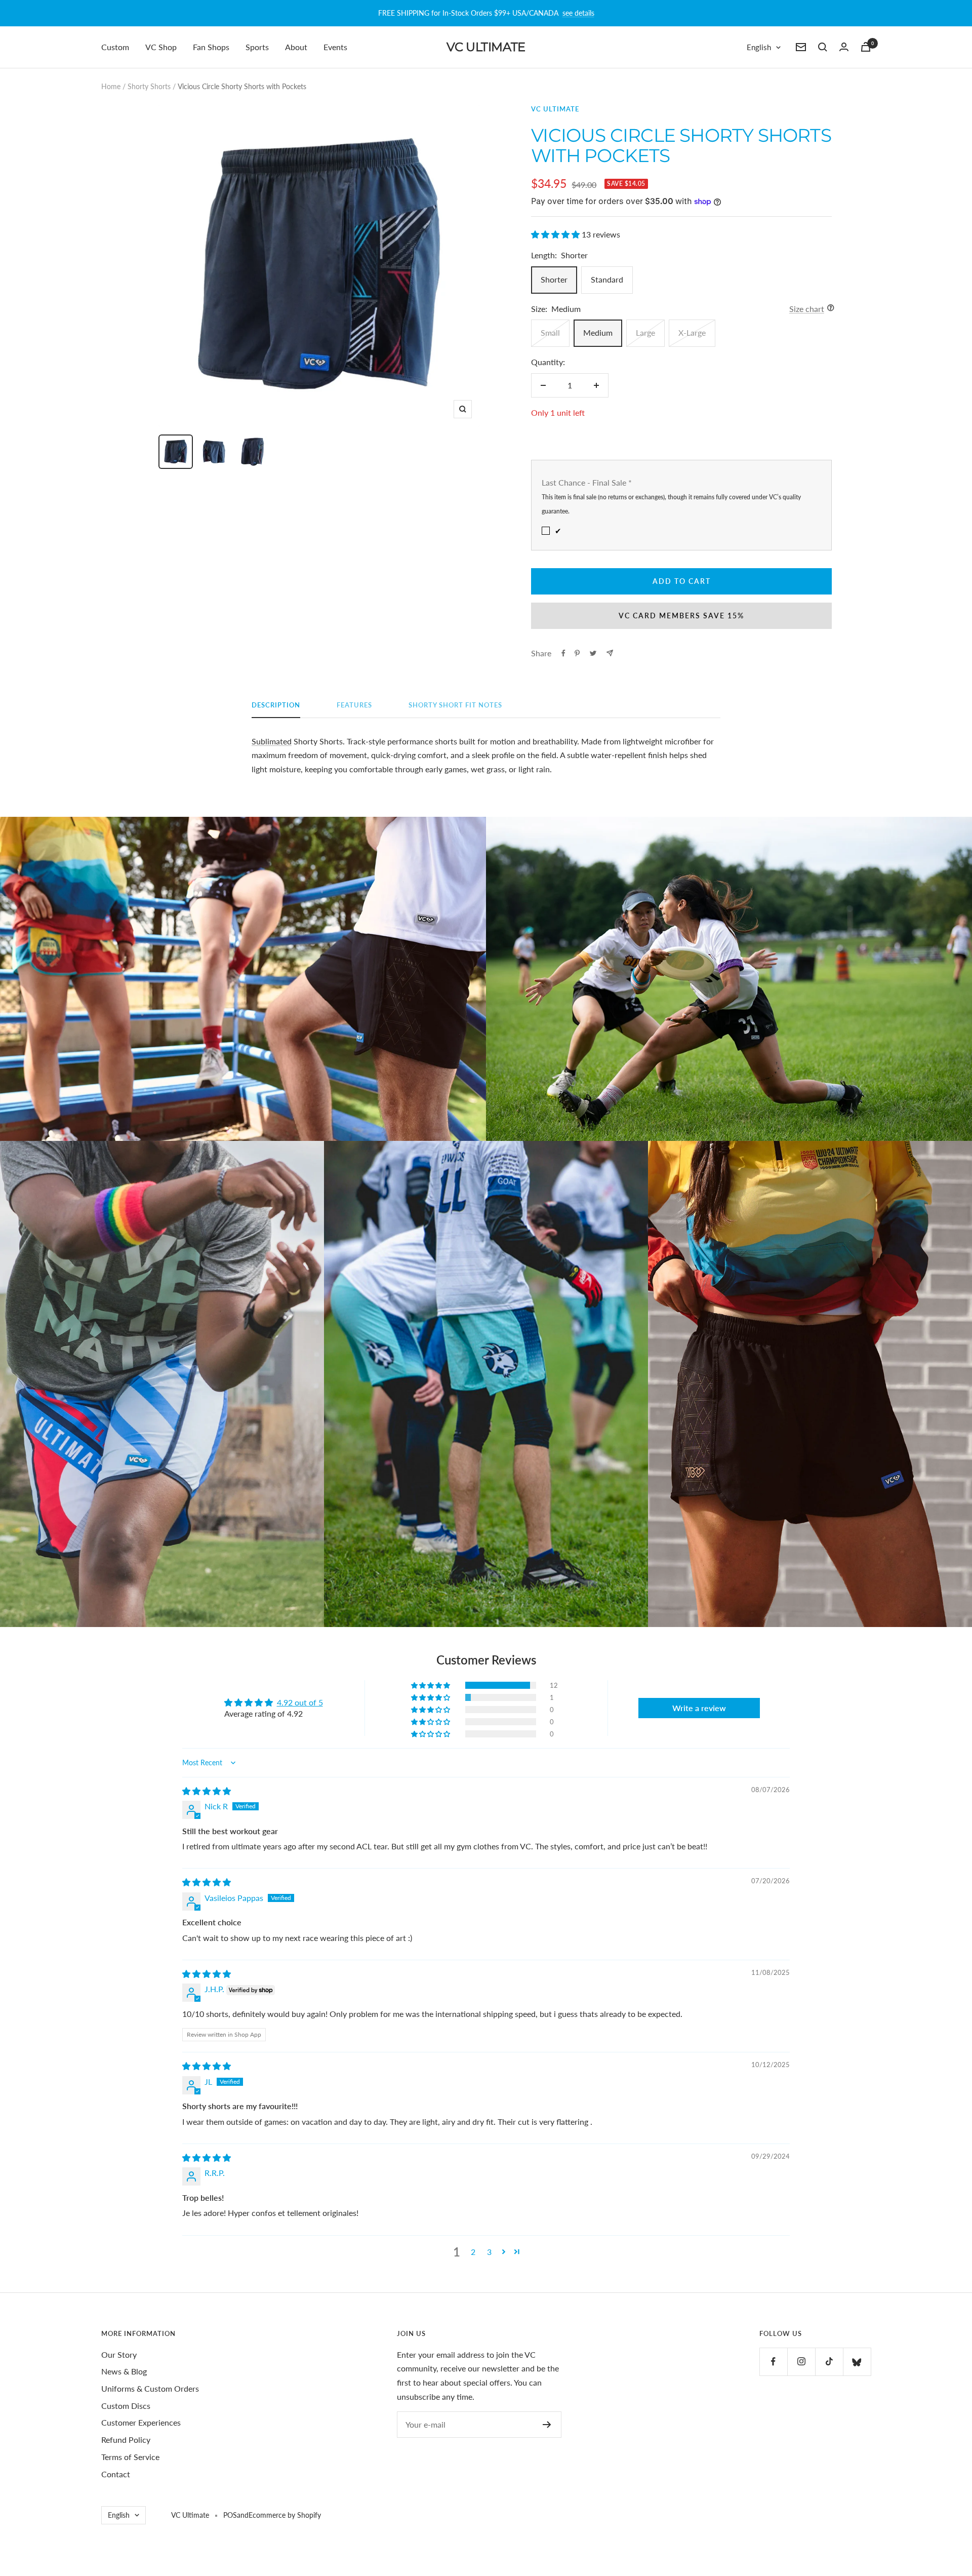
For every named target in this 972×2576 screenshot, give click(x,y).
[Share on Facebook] (563, 653)
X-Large (692, 332)
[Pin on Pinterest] (577, 653)
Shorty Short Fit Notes (455, 705)
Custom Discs (126, 2406)
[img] (207, 1791)
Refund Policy (126, 2440)
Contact (116, 2474)
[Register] (547, 2425)
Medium (598, 332)
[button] (556, 234)
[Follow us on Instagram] (801, 2362)
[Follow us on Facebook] (773, 2362)
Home (111, 86)
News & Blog (124, 2371)
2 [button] (473, 2252)
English (759, 47)
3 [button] (489, 2252)
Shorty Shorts (149, 86)
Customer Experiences (141, 2422)
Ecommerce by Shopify (285, 2515)
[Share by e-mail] (610, 653)
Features (354, 705)
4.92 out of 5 (300, 1702)
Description (276, 705)
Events (335, 47)
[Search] (823, 47)
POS (230, 2515)
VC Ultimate (555, 109)
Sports (257, 47)
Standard (607, 279)
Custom (115, 47)
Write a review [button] (699, 1708)
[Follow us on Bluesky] (857, 2362)
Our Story (119, 2354)
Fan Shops (211, 47)
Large (645, 332)
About (296, 47)
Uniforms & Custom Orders (150, 2388)
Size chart (807, 309)
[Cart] (866, 47)
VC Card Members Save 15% (681, 616)
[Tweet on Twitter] (593, 653)
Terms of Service (130, 2457)
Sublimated (272, 741)
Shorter (554, 279)
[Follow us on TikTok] (829, 2362)
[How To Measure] (828, 309)
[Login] (844, 47)
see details (578, 13)
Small (550, 332)
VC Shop (161, 47)
